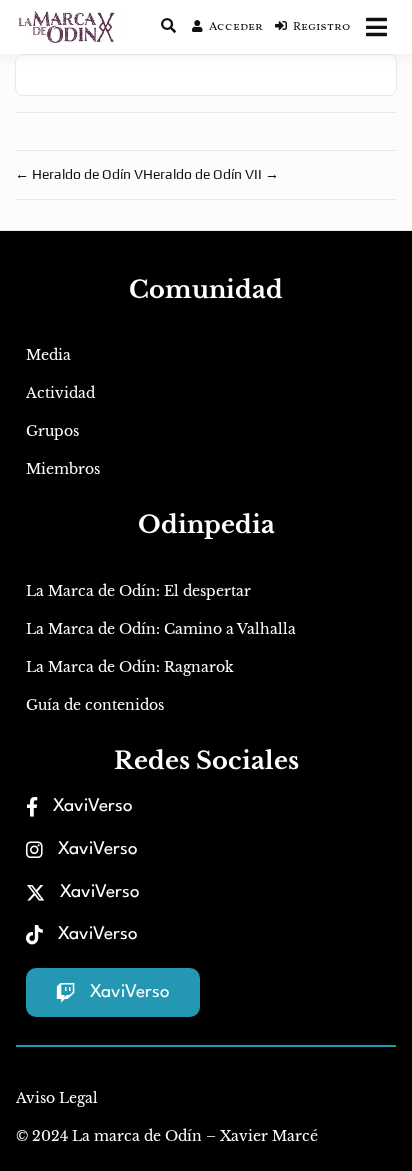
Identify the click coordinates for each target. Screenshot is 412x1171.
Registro (321, 27)
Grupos (52, 431)
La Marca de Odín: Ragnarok (130, 667)
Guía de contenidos (95, 705)
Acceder (236, 27)
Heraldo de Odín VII (211, 174)
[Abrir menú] (376, 27)
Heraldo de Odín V (79, 174)
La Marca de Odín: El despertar (138, 591)
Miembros (63, 469)
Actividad (60, 393)
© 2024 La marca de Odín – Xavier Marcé (167, 1136)
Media (48, 355)
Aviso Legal (57, 1098)
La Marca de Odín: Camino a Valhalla (161, 629)
